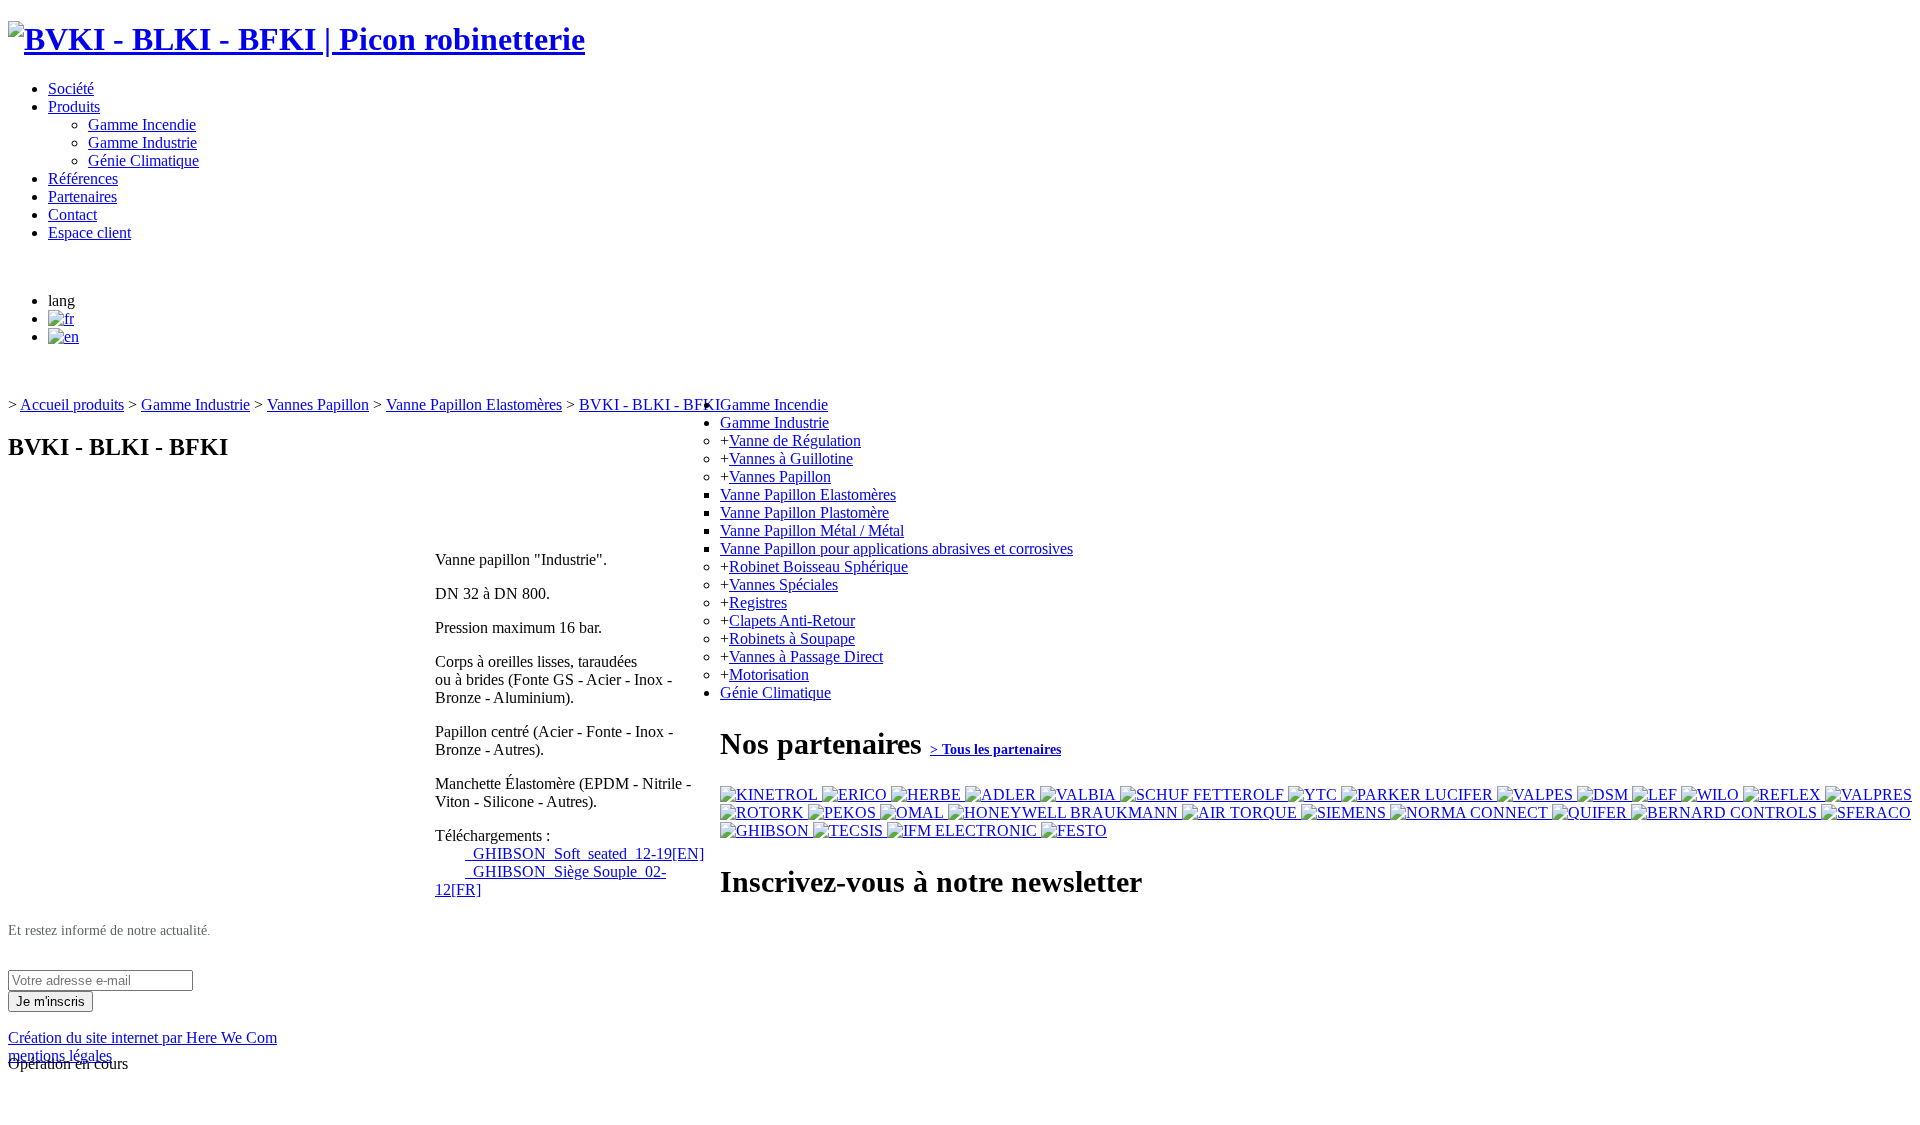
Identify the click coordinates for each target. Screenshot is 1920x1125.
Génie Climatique (143, 160)
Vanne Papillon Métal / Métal (812, 530)
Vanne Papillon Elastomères (474, 404)
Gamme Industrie (142, 142)
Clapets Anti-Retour (792, 620)
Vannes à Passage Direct (806, 656)
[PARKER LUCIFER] (1419, 794)
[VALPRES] (1868, 794)
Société (71, 88)
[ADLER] (1002, 794)
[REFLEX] (1784, 794)
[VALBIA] (1080, 794)
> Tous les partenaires (995, 749)
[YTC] (1314, 794)
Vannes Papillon (318, 404)
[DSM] (1604, 794)
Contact (72, 214)
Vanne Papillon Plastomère (804, 512)
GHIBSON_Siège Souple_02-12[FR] (550, 880)
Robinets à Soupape (792, 638)
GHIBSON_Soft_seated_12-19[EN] (584, 853)
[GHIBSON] (766, 830)
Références (83, 178)
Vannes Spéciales (783, 584)
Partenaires (82, 196)
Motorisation (769, 674)
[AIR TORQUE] (1241, 812)
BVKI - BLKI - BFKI (649, 404)
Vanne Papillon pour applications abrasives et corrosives (896, 548)
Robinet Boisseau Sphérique (818, 566)
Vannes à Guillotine (791, 458)
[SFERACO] (1866, 812)
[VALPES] (1537, 794)
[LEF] (1656, 794)
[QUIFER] (1591, 812)
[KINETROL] (771, 794)
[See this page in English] (63, 336)
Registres (758, 602)
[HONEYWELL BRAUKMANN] (1065, 812)
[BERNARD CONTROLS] (1726, 812)
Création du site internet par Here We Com (142, 1037)
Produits (74, 106)
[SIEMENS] (1345, 812)
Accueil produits (72, 404)
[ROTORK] (764, 812)
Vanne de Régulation (795, 440)
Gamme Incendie (142, 124)
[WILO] (1712, 794)
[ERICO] (856, 794)
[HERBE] (928, 794)
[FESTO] (1074, 830)
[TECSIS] (850, 830)
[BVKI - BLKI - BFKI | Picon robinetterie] (296, 39)
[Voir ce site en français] (61, 318)
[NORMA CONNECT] (1471, 812)
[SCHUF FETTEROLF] (1204, 794)
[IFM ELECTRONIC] (964, 830)
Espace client (89, 232)
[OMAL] (914, 812)
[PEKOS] (844, 812)
